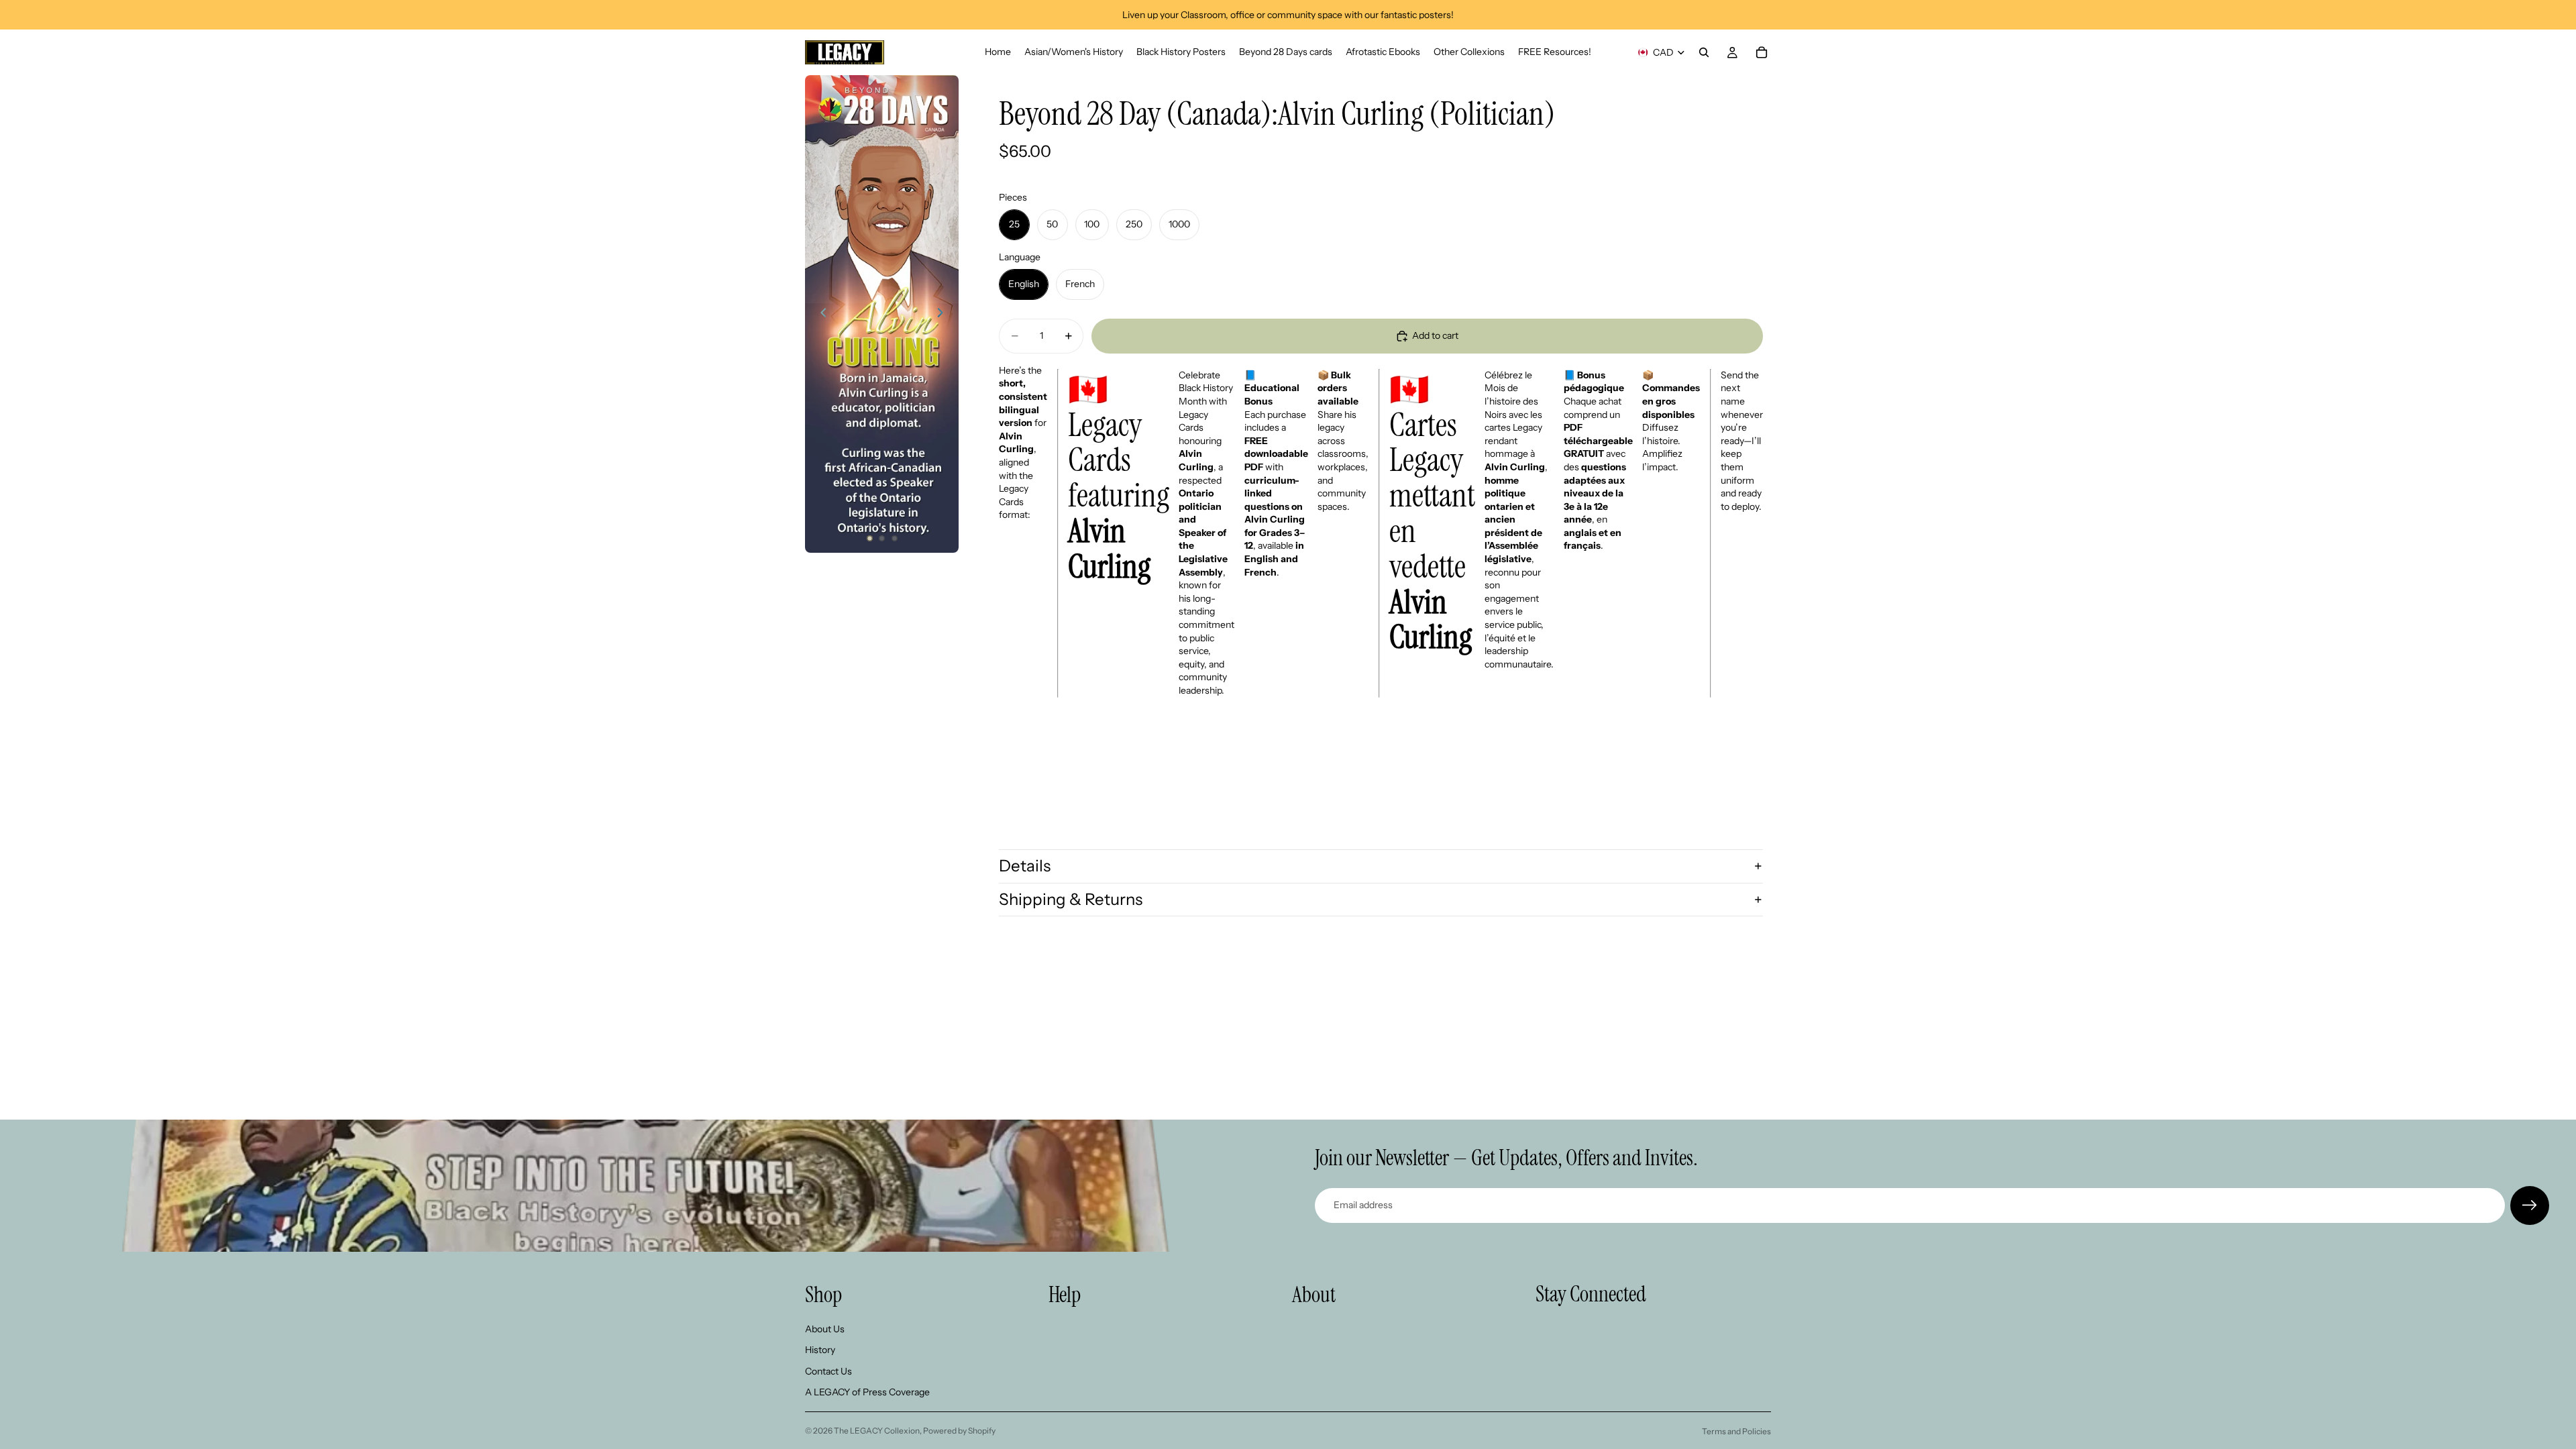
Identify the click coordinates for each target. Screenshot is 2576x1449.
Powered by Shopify (959, 1431)
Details (1025, 866)
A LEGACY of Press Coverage (867, 1393)
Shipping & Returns (1071, 899)
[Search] (1704, 52)
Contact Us (828, 1371)
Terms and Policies (1736, 1431)
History (820, 1350)
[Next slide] (944, 314)
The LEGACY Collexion (877, 1431)
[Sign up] (2530, 1205)
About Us (825, 1329)
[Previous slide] (820, 314)
